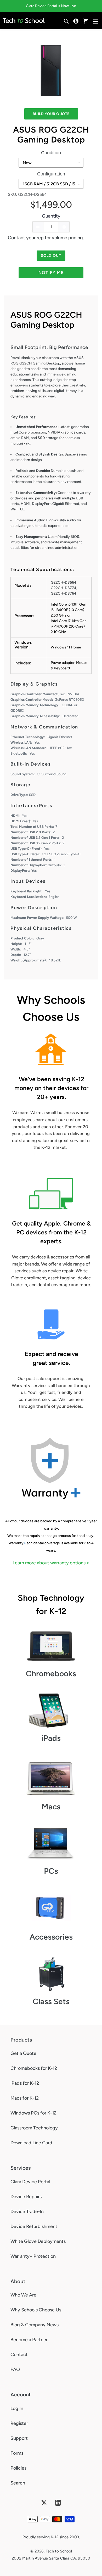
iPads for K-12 (25, 2083)
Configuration (51, 174)
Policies (18, 2468)
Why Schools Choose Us (36, 2310)
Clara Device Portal (30, 2182)
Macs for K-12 (25, 2098)
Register (19, 2423)
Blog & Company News (35, 2325)
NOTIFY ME (51, 273)
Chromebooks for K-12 (34, 2068)
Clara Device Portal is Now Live (51, 6)
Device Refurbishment (34, 2226)
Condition (51, 153)
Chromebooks (51, 1674)
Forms (17, 2453)
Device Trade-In (27, 2212)
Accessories (51, 1937)
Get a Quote (23, 2053)
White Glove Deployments (38, 2241)
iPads (51, 1738)
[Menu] (96, 21)
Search (18, 2483)
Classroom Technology (34, 2128)
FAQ (15, 2369)
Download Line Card (31, 2143)
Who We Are (23, 2295)
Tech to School (59, 2551)
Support (19, 2438)
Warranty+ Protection (33, 2256)
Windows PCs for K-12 (33, 2113)
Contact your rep (26, 238)
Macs (51, 1807)
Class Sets (51, 2001)
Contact (19, 2355)
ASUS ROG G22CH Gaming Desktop (51, 135)
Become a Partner (29, 2340)
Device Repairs (26, 2197)
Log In (17, 2408)
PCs (51, 1871)
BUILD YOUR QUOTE (51, 114)
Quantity (51, 216)
